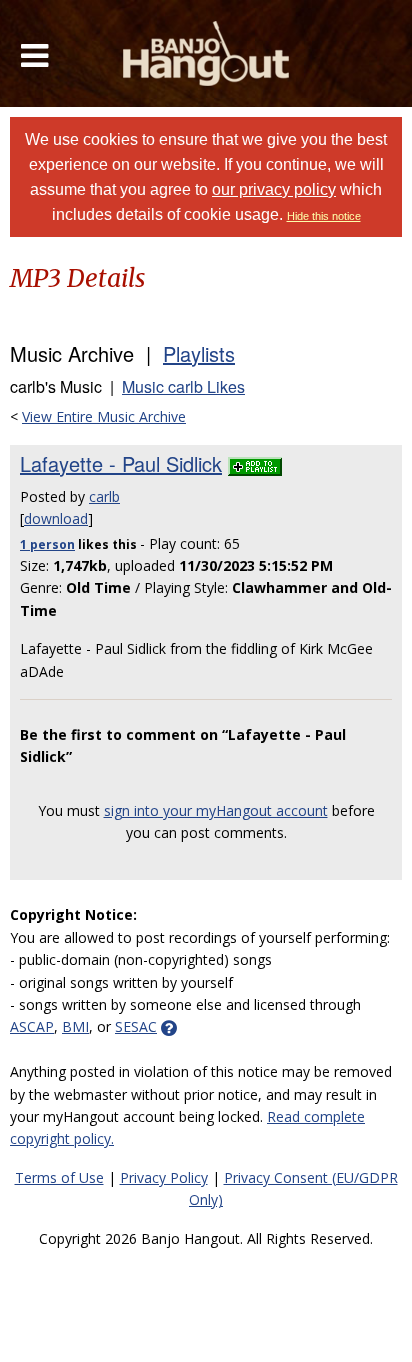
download (56, 518)
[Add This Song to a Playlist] (255, 463)
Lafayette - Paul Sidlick (121, 463)
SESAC (136, 1026)
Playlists (199, 353)
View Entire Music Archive (104, 416)
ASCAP (32, 1026)
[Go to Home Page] (206, 53)
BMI (75, 1026)
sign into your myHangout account (216, 810)
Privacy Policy (164, 1177)
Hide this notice (324, 216)
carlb (104, 496)
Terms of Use (59, 1177)
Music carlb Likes (183, 386)
